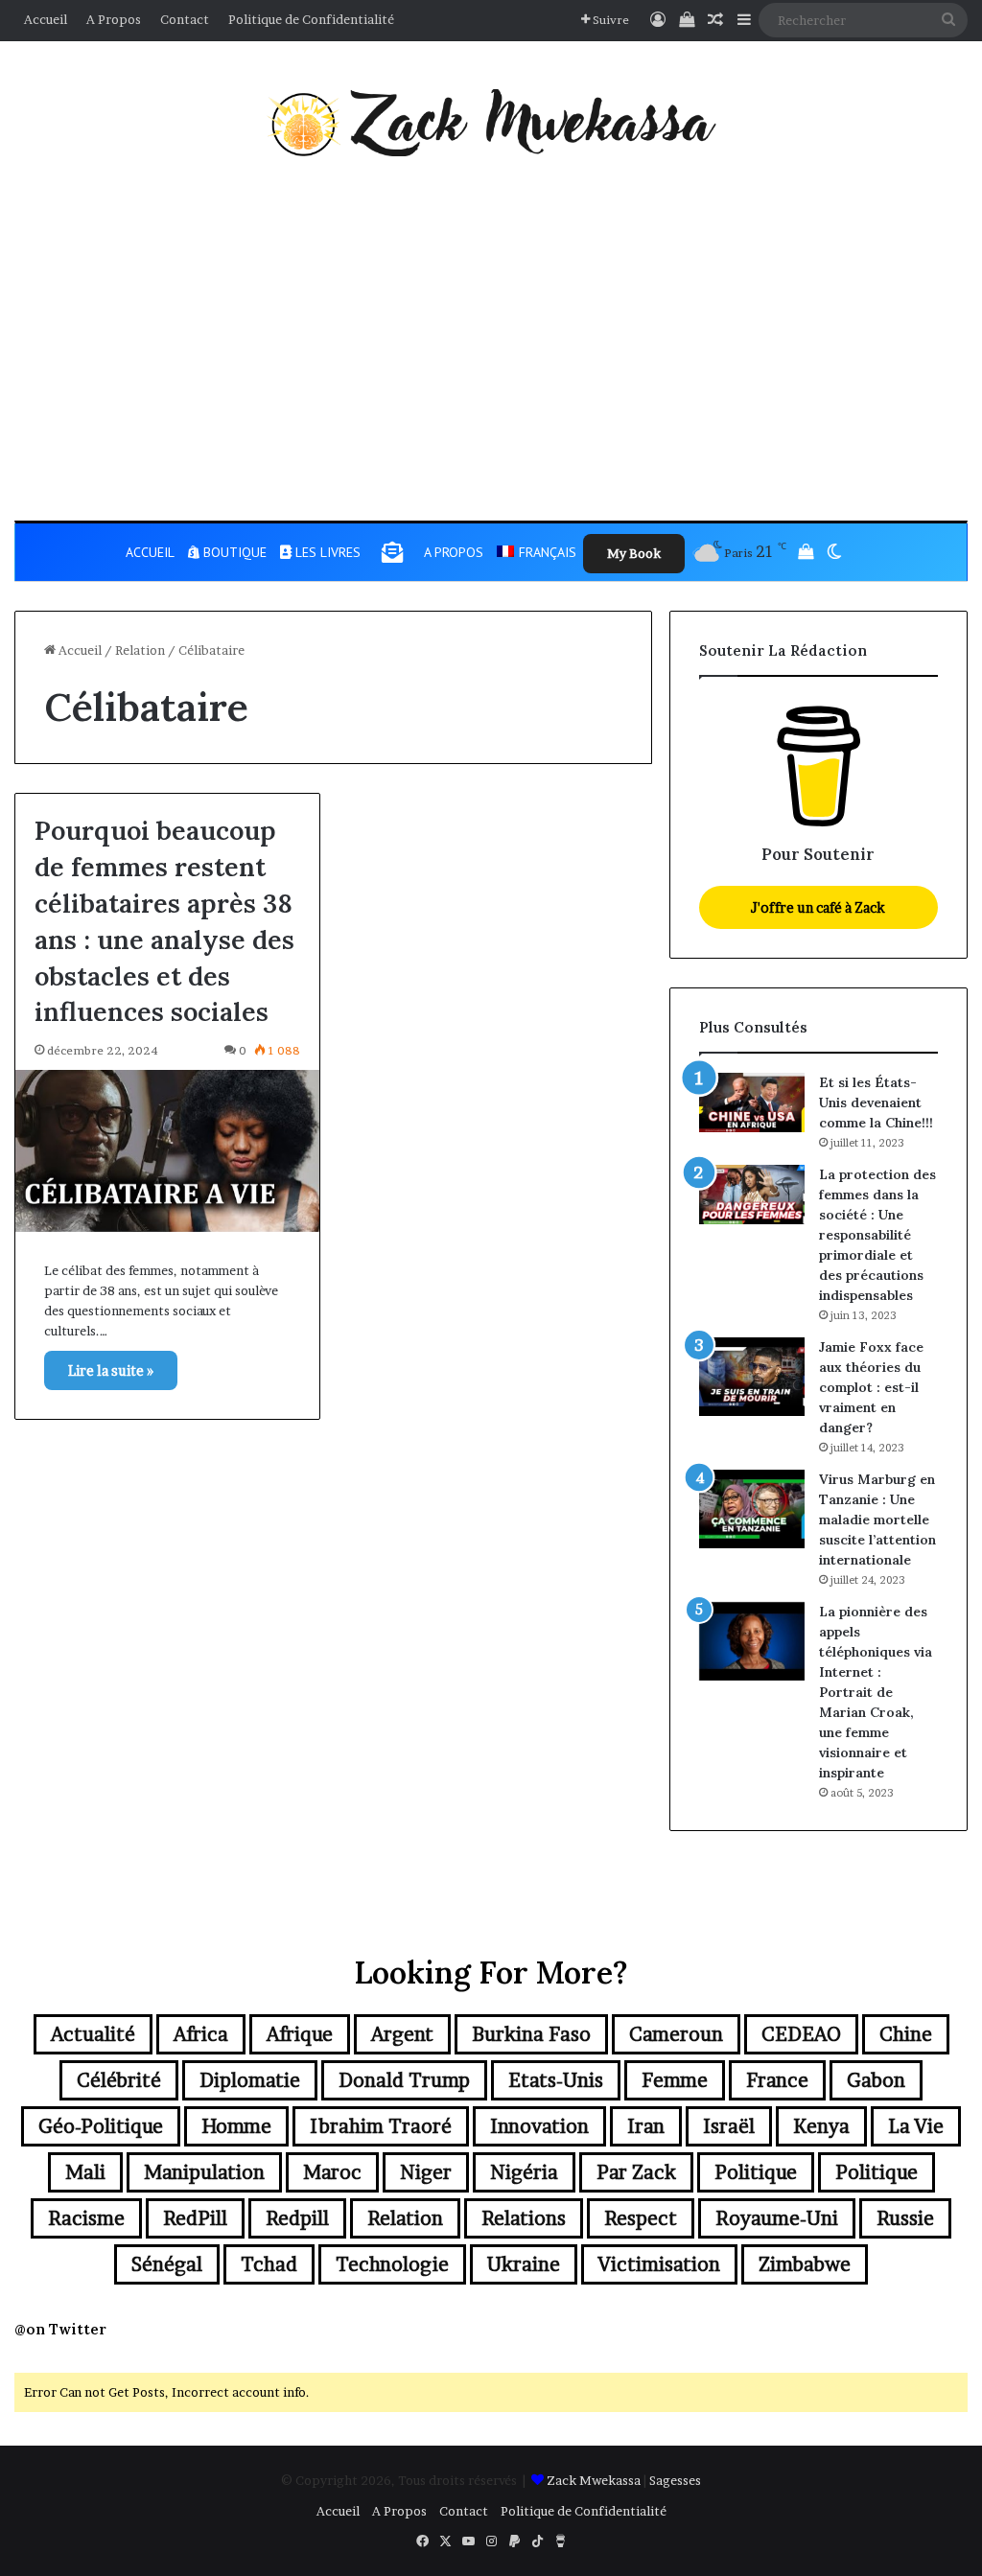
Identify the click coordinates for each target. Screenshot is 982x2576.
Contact (185, 19)
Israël (729, 2126)
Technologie (392, 2264)
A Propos (114, 19)
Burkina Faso (531, 2034)
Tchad (269, 2264)
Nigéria (524, 2172)
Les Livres (326, 552)
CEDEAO (801, 2034)
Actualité (93, 2034)
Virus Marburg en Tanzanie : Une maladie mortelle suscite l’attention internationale (877, 1520)
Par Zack (636, 2172)
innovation (539, 2126)
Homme (236, 2126)
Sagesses (675, 2480)
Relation (140, 650)
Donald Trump (404, 2080)
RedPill (195, 2218)
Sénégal (167, 2264)
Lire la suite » (111, 1370)
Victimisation (659, 2264)
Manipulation (204, 2172)
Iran (646, 2126)
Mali (85, 2172)
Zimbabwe (805, 2264)
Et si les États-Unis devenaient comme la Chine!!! (876, 1102)
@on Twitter (60, 2329)
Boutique (233, 552)
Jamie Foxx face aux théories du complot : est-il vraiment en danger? (871, 1387)
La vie (916, 2126)
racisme (86, 2218)
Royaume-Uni (777, 2218)
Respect (641, 2218)
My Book (634, 553)
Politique (756, 2172)
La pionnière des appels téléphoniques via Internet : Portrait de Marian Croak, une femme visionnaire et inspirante (876, 1692)
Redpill (297, 2218)
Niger (426, 2172)
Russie (905, 2218)
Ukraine (524, 2264)
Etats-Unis (556, 2080)
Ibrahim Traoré (381, 2126)
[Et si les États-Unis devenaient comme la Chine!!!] (752, 1102)
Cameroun (676, 2034)
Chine (906, 2034)
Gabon (876, 2080)
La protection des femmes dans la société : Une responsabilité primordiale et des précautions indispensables (877, 1235)
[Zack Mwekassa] (491, 123)
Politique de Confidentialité (311, 19)
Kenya (821, 2126)
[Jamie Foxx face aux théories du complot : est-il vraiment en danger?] (752, 1377)
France (777, 2080)
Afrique (300, 2034)
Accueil (46, 19)
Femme (675, 2080)
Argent (402, 2034)
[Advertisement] (491, 338)
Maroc (332, 2172)
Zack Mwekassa (594, 2480)
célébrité (119, 2080)
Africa (201, 2034)
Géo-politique (101, 2126)
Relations (524, 2218)
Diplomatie (250, 2080)
